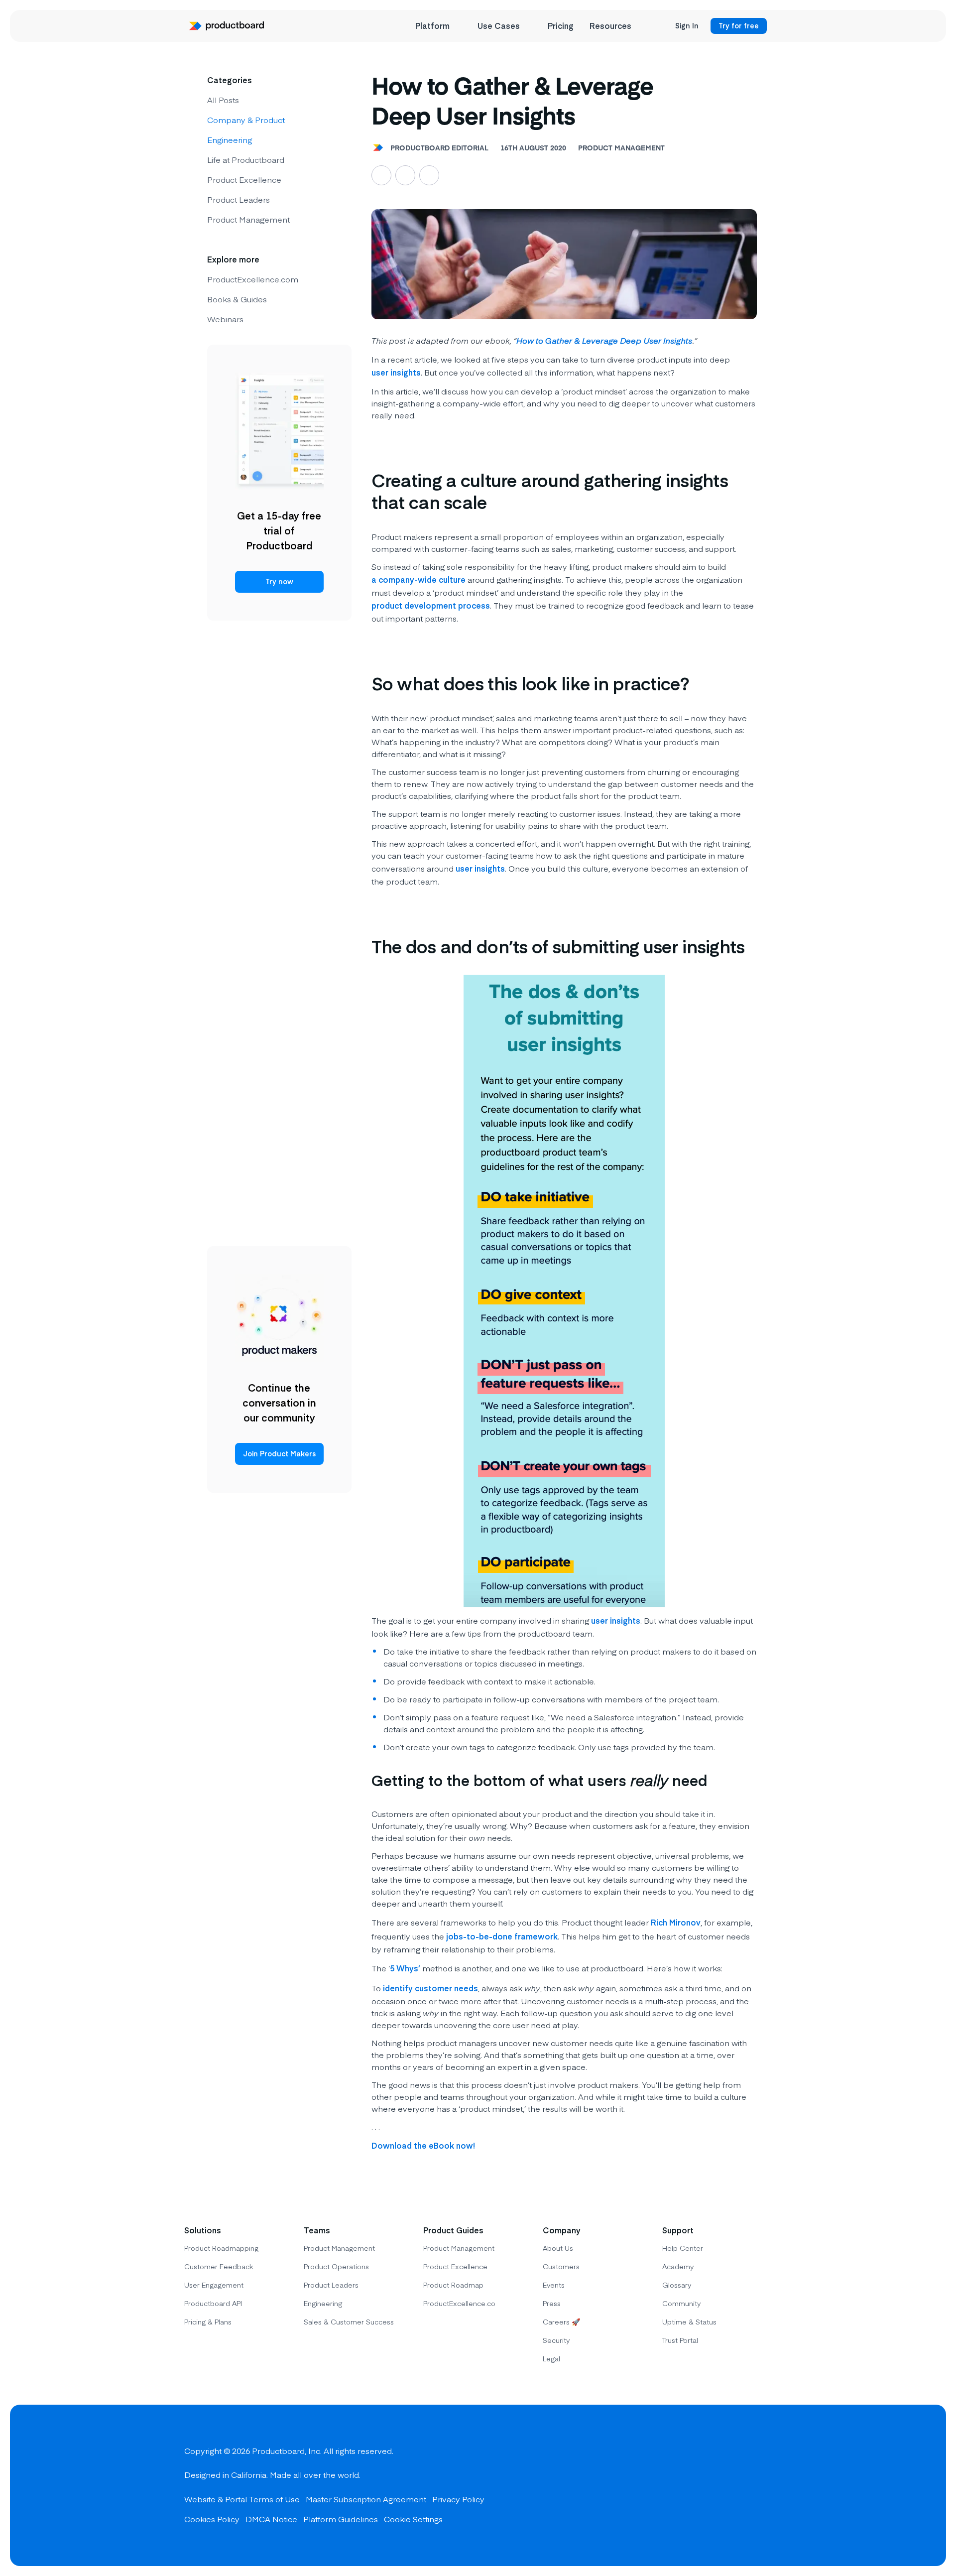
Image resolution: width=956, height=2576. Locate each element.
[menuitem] (438, 26)
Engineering (230, 139)
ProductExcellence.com (253, 279)
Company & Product (246, 120)
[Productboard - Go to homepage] (227, 26)
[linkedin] (762, 2485)
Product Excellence (244, 179)
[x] (726, 2485)
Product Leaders (239, 199)
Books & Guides (237, 299)
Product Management (248, 219)
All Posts (223, 100)
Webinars (225, 319)
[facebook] (690, 2485)
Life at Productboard (246, 159)
